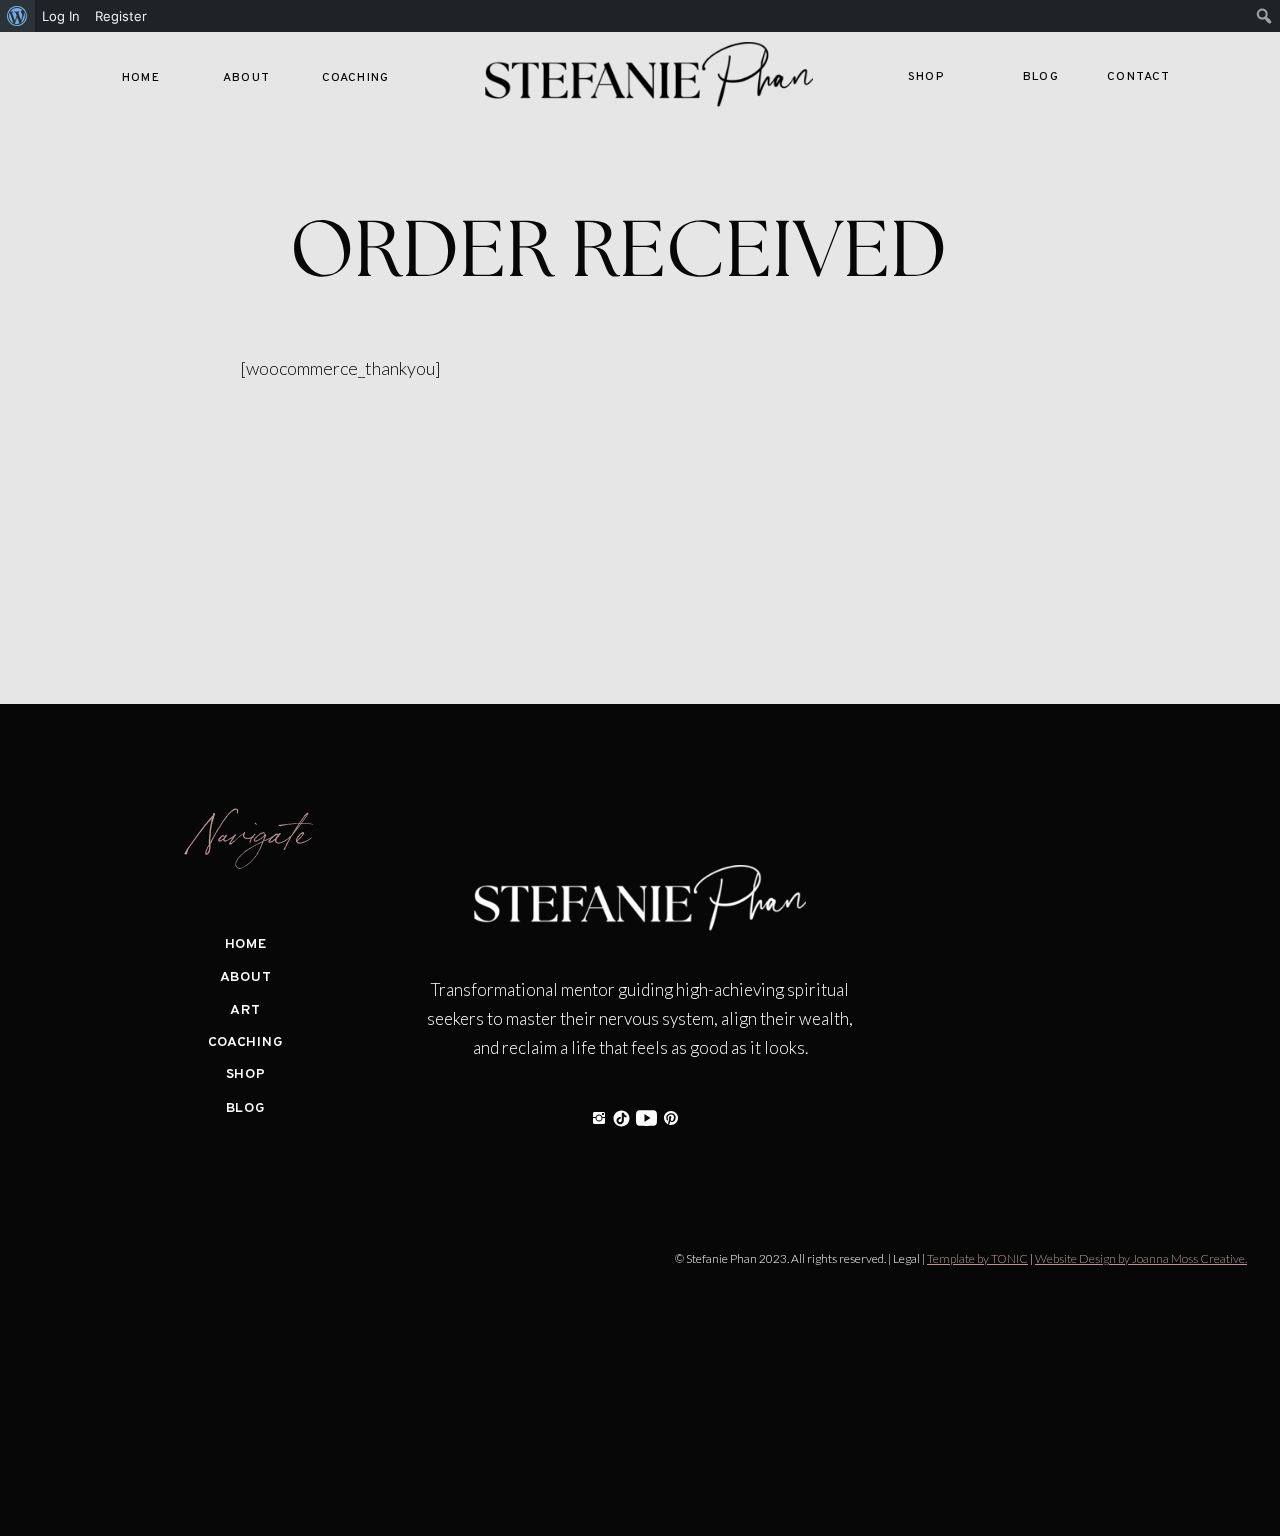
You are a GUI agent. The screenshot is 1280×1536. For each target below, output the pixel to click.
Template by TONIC (977, 1258)
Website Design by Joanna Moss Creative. (1141, 1258)
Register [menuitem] (121, 16)
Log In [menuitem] (61, 16)
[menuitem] (17, 16)
